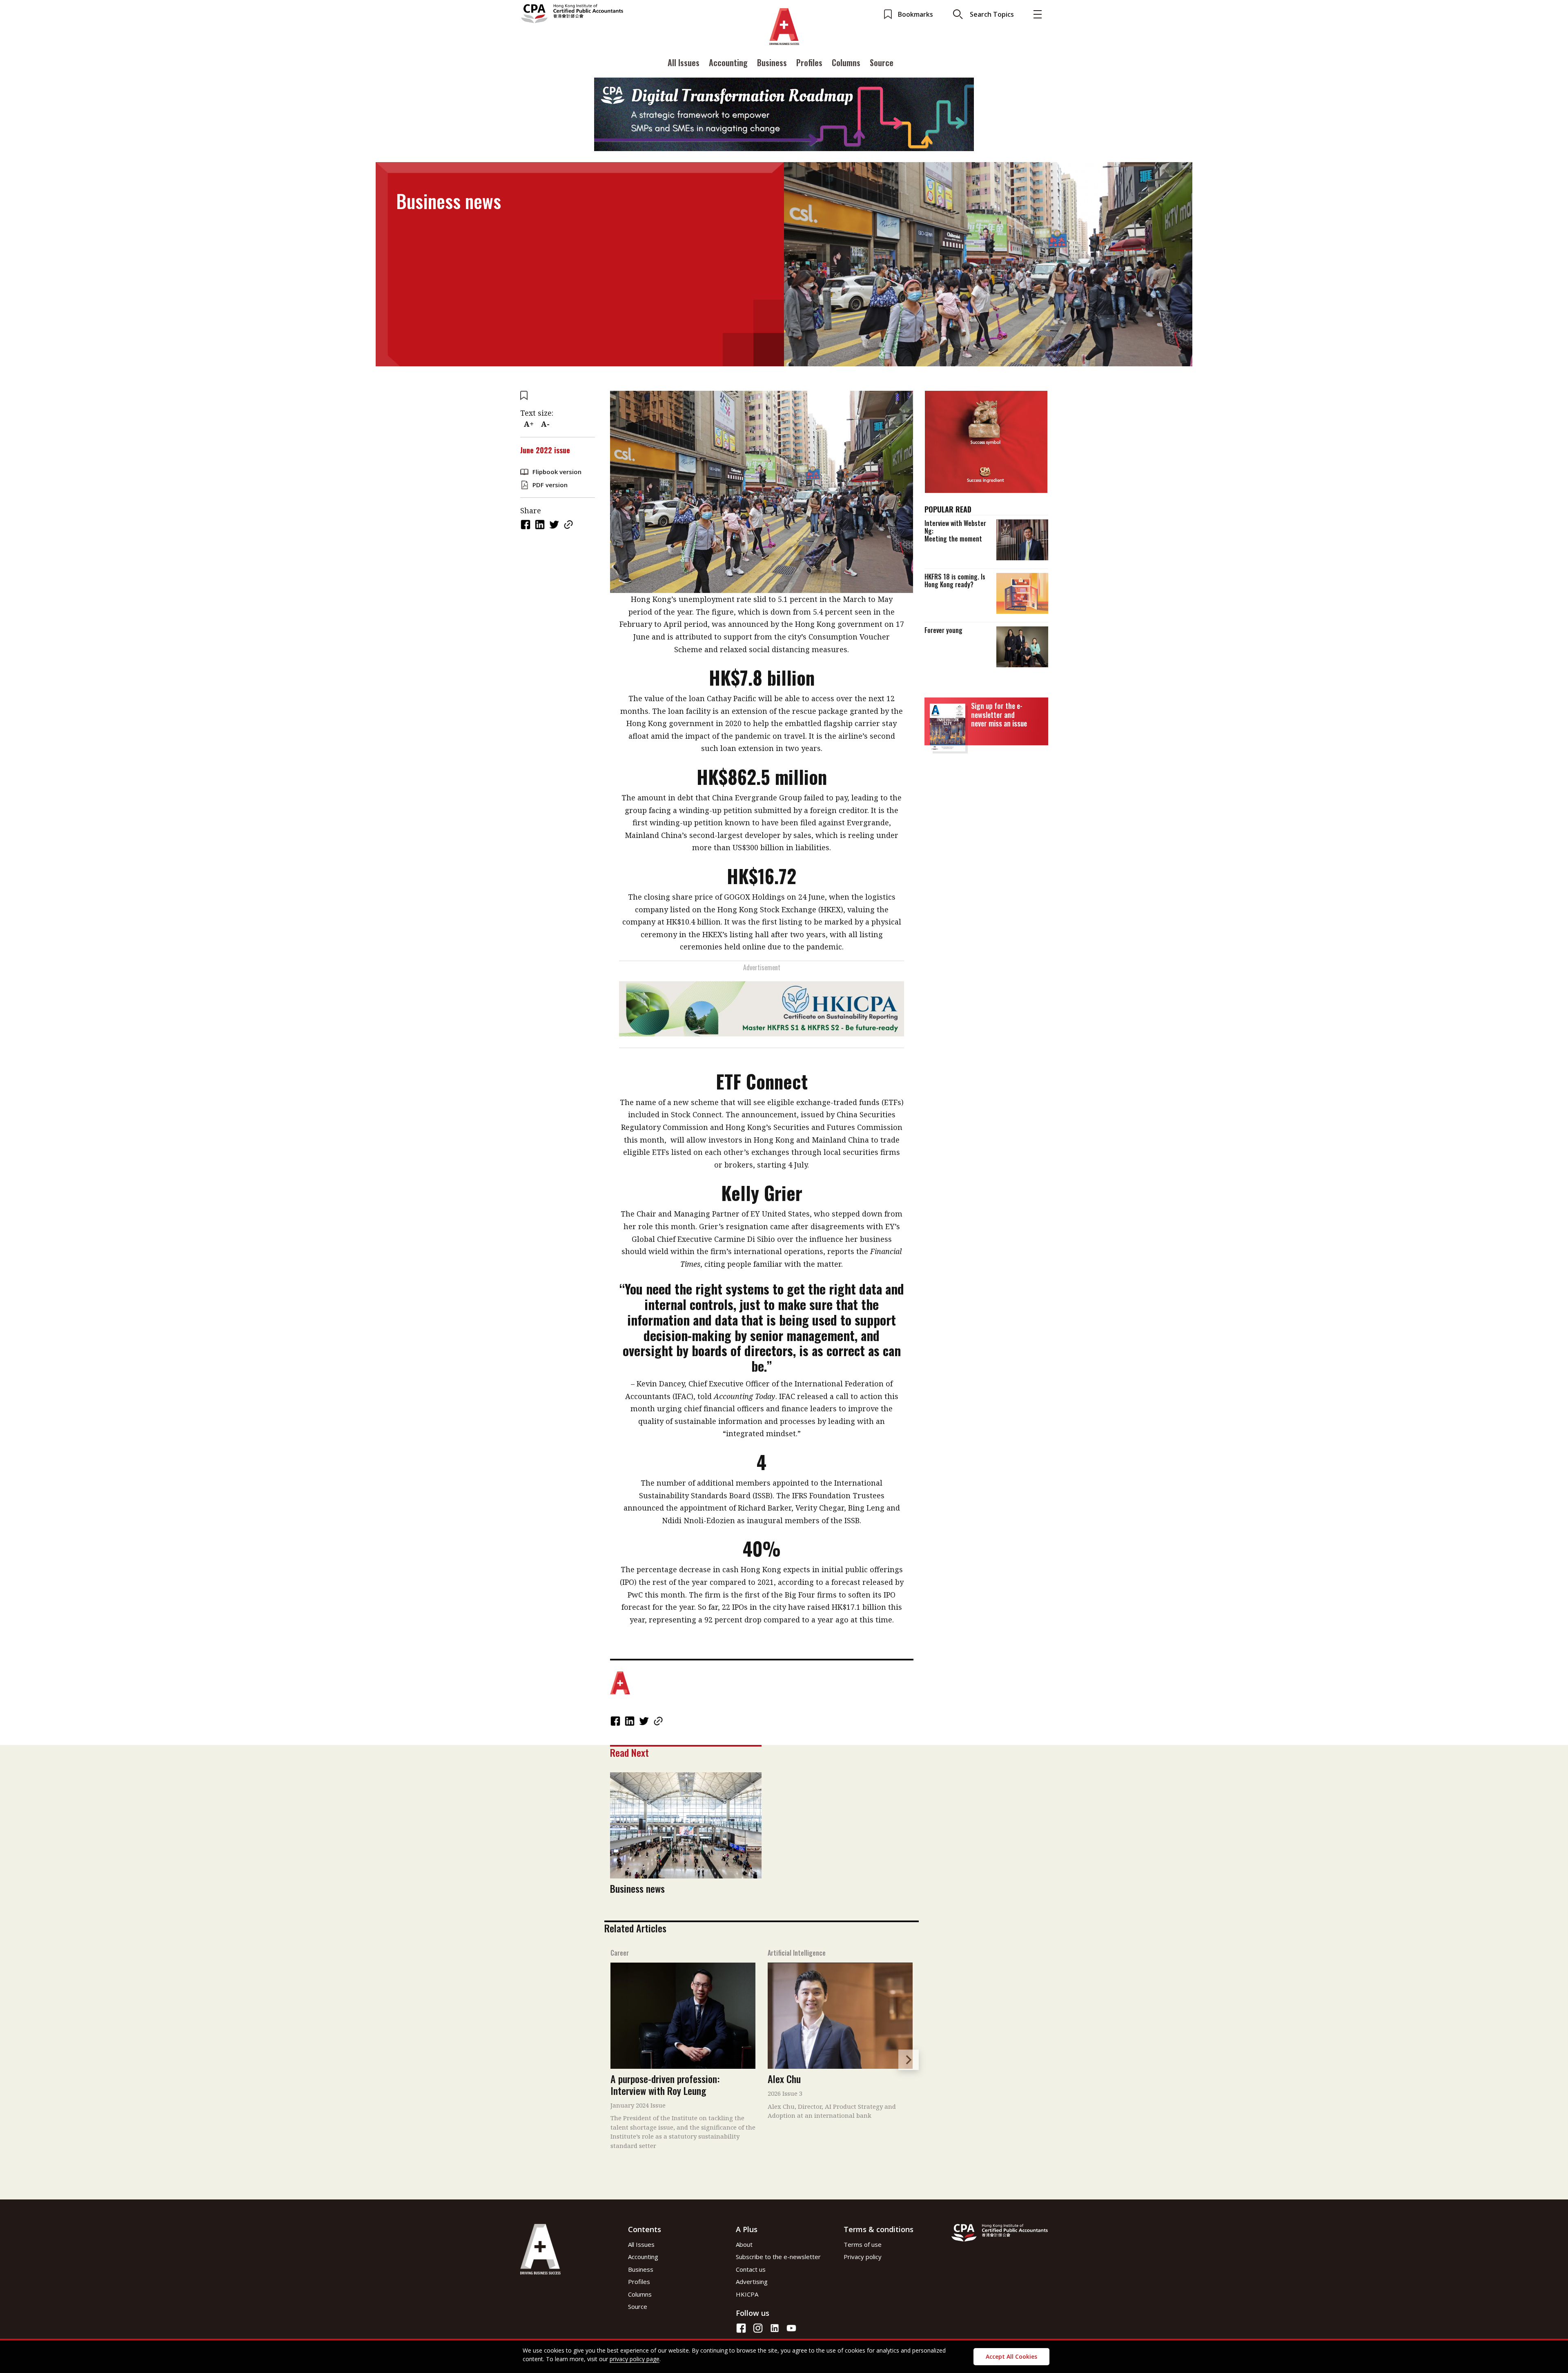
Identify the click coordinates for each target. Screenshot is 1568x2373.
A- (545, 424)
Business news (637, 1888)
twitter (555, 525)
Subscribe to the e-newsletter (778, 2257)
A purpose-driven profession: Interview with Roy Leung (665, 2084)
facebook (526, 525)
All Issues (684, 62)
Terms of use (863, 2244)
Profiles (809, 62)
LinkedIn (541, 525)
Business (772, 62)
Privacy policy (863, 2257)
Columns (846, 62)
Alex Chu (784, 2079)
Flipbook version (557, 472)
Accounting (728, 62)
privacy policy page (635, 2359)
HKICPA (747, 2294)
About (744, 2244)
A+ (529, 424)
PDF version (550, 485)
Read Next (629, 1752)
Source (882, 62)
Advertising (752, 2282)
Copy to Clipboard (569, 525)
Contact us (751, 2269)
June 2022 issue (545, 450)
